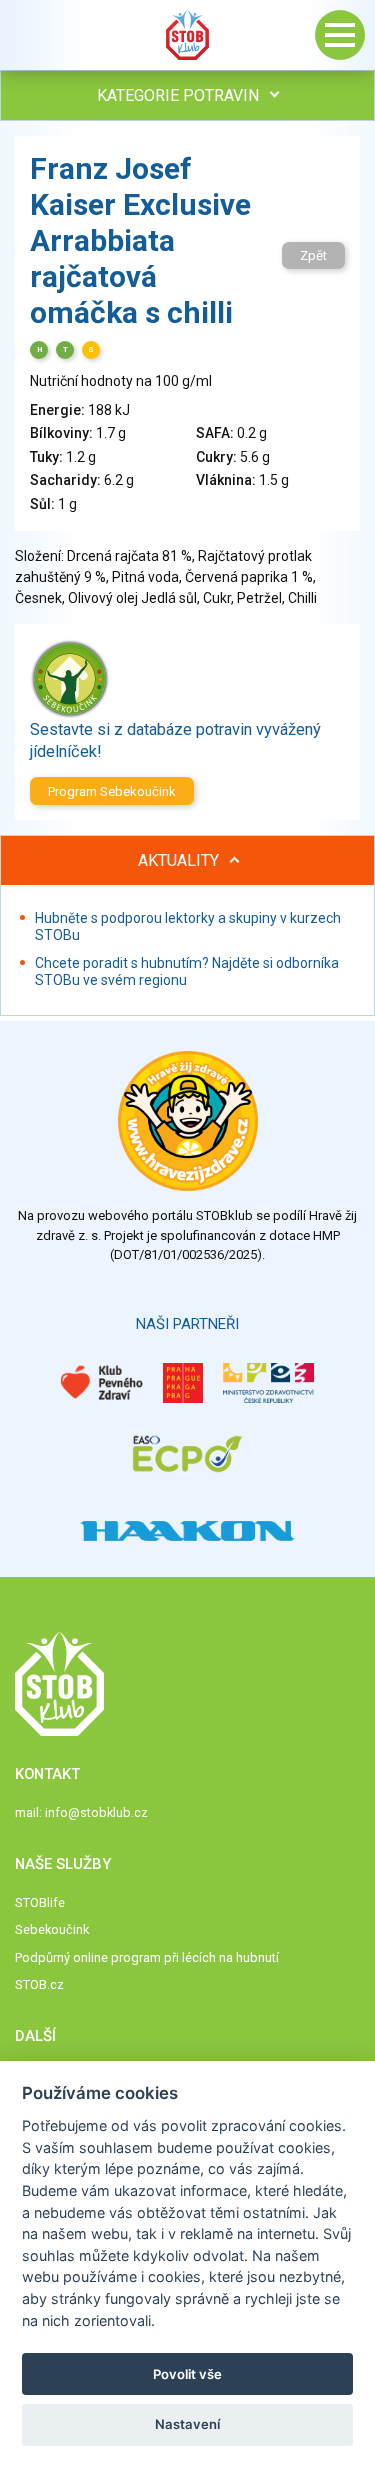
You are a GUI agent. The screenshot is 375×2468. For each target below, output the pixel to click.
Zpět (313, 255)
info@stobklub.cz (96, 1812)
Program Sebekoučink (112, 791)
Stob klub (188, 35)
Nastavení (187, 2424)
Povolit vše (187, 2374)
